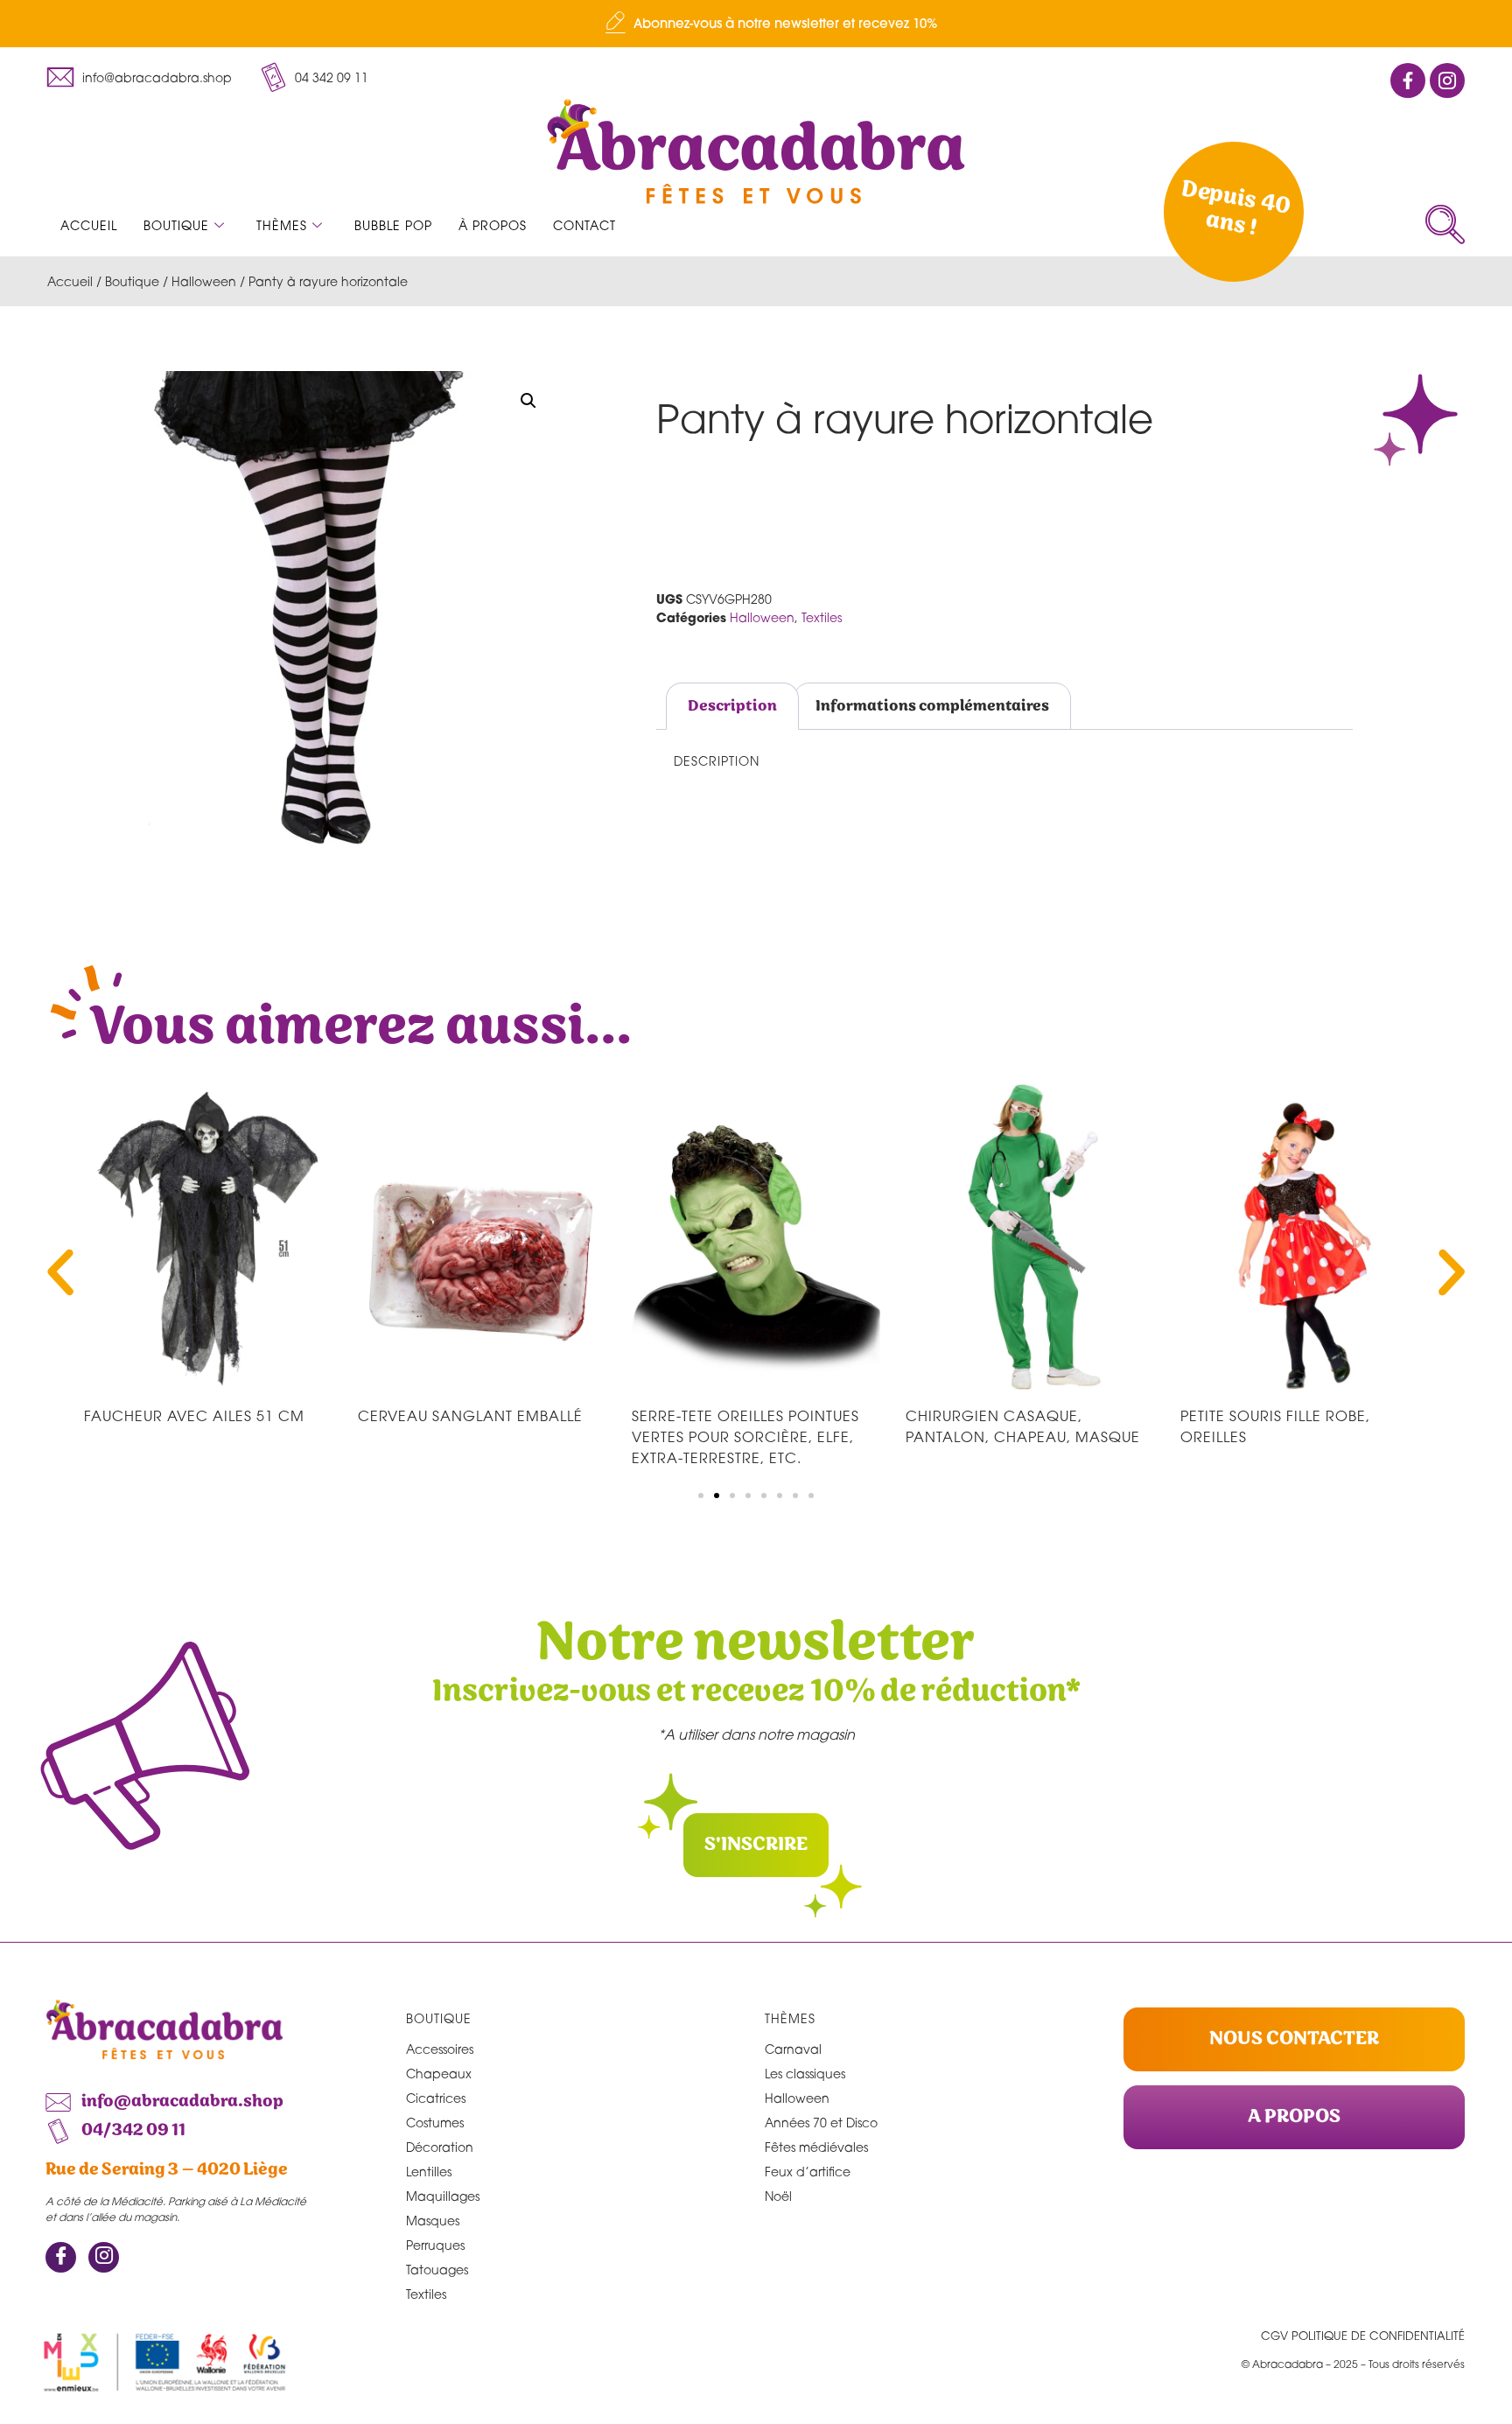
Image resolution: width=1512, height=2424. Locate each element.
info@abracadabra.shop (157, 77)
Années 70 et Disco (821, 2123)
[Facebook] (61, 2257)
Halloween (204, 281)
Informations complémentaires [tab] (932, 706)
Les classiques (805, 2074)
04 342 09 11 (332, 77)
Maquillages (443, 2196)
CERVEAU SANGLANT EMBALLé (470, 1416)
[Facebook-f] (1408, 81)
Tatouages (437, 2270)
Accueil (89, 225)
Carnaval (793, 2049)
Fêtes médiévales (816, 2147)
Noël (778, 2196)
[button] (1445, 224)
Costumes (435, 2123)
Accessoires (440, 2049)
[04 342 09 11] (273, 77)
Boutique (176, 225)
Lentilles (429, 2172)
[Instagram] (104, 2257)
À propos (493, 225)
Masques (433, 2221)
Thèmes (282, 225)
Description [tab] (732, 706)
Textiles (822, 617)
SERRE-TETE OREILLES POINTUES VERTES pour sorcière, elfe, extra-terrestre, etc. (745, 1437)
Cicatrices (436, 2098)
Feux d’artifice (808, 2172)
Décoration (440, 2147)
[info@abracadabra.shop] (60, 77)
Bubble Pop (393, 225)
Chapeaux (439, 2074)
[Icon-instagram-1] (1447, 81)
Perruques (435, 2245)
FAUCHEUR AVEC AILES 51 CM (194, 1416)
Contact (584, 225)
